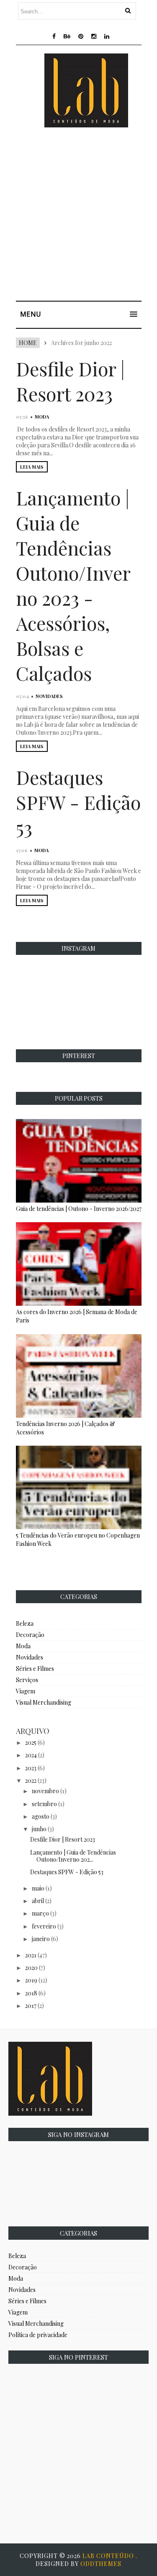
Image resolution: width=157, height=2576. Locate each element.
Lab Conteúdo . (110, 2556)
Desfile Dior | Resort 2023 (70, 381)
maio (38, 1888)
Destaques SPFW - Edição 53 (78, 802)
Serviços (27, 1680)
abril (38, 1901)
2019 (31, 1980)
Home (28, 343)
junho (39, 1829)
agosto (41, 1816)
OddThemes (101, 2564)
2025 (31, 1742)
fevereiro (44, 1926)
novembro (45, 1791)
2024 (31, 1755)
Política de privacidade (38, 2335)
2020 (31, 1968)
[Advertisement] (78, 216)
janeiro (41, 1939)
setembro (44, 1804)
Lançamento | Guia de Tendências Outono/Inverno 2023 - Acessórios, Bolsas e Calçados (73, 585)
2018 (31, 1993)
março (40, 1913)
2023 (31, 1768)
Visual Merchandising (44, 1702)
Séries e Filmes (35, 1669)
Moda (42, 417)
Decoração (30, 1635)
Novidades (49, 696)
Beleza (25, 1623)
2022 (31, 1780)
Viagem (26, 1691)
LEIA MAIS (32, 467)
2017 (31, 2006)
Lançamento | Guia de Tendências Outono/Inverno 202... (73, 1856)
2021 (31, 1955)
